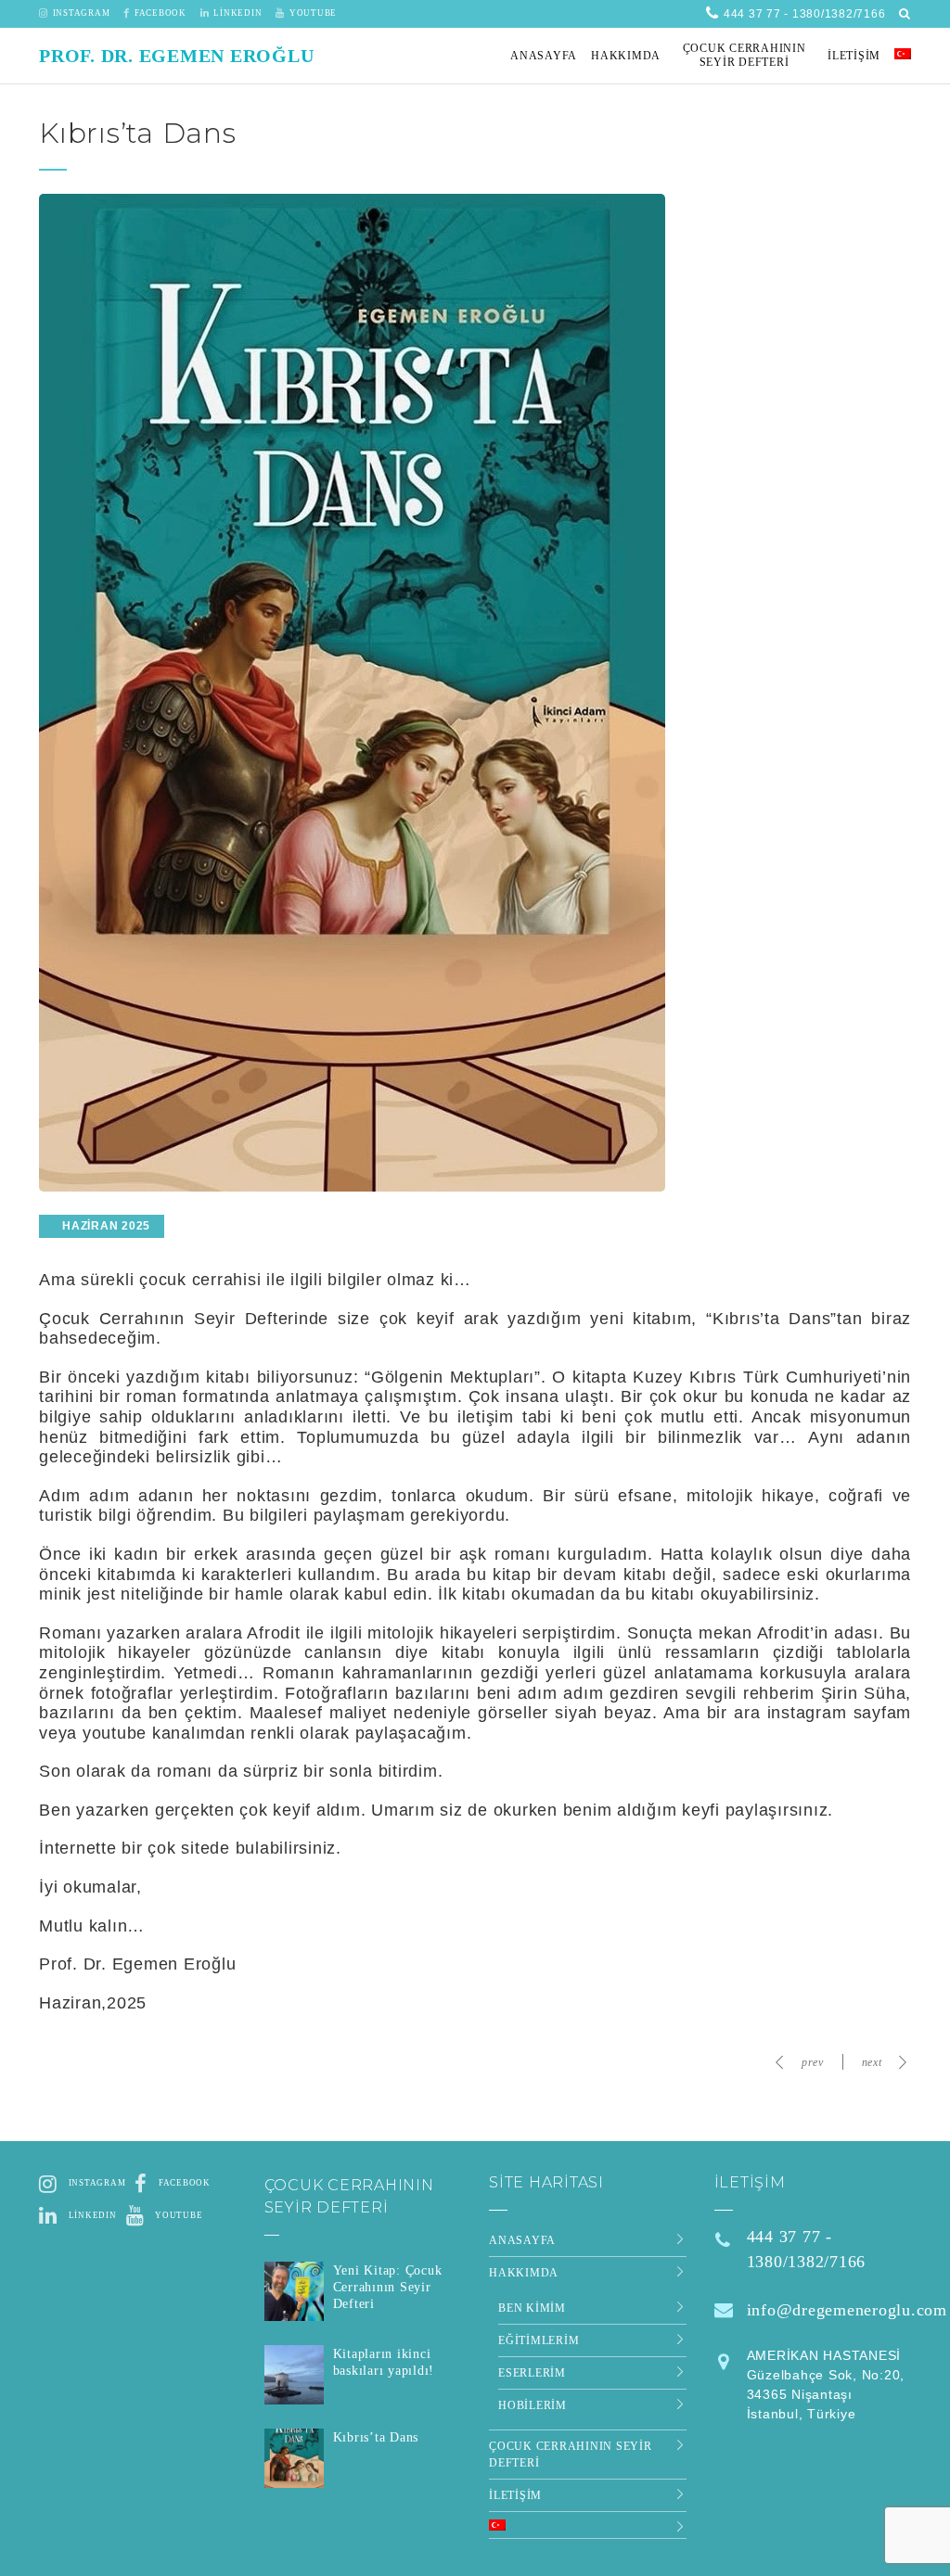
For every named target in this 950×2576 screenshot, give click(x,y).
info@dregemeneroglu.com (847, 2310)
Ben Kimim (532, 2308)
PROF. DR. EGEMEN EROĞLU (176, 56)
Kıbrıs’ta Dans (376, 2437)
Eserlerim (532, 2373)
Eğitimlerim (539, 2340)
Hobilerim (533, 2405)
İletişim (515, 2495)
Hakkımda (524, 2273)
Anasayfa (522, 2240)
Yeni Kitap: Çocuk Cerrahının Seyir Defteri (388, 2287)
